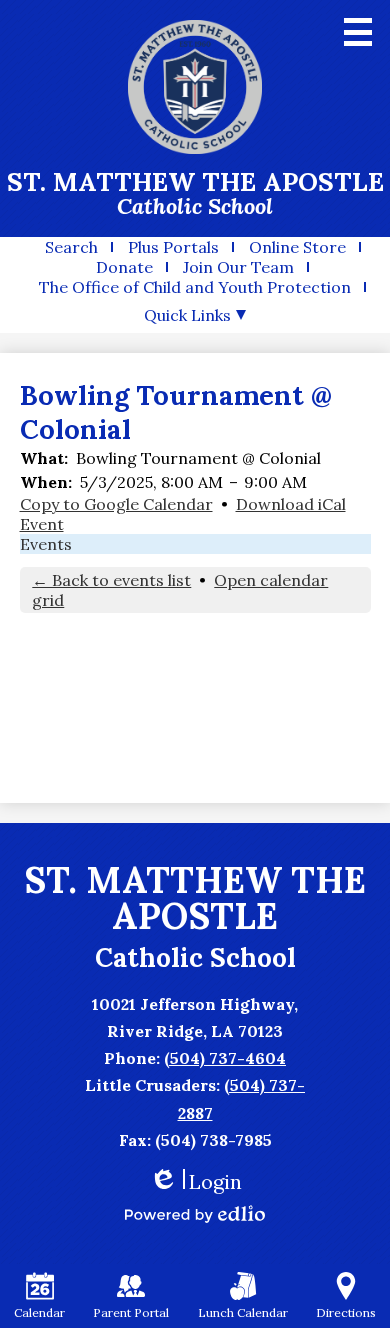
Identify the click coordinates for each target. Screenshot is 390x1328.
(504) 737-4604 (225, 1058)
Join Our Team (238, 267)
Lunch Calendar (243, 1312)
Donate (124, 267)
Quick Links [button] (187, 315)
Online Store (297, 247)
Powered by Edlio (195, 1214)
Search (71, 247)
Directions (346, 1312)
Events (46, 544)
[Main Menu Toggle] (358, 32)
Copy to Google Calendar (116, 504)
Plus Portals (173, 247)
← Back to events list (111, 580)
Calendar (39, 1312)
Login (195, 1181)
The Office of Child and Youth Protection (195, 287)
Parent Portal (131, 1312)
